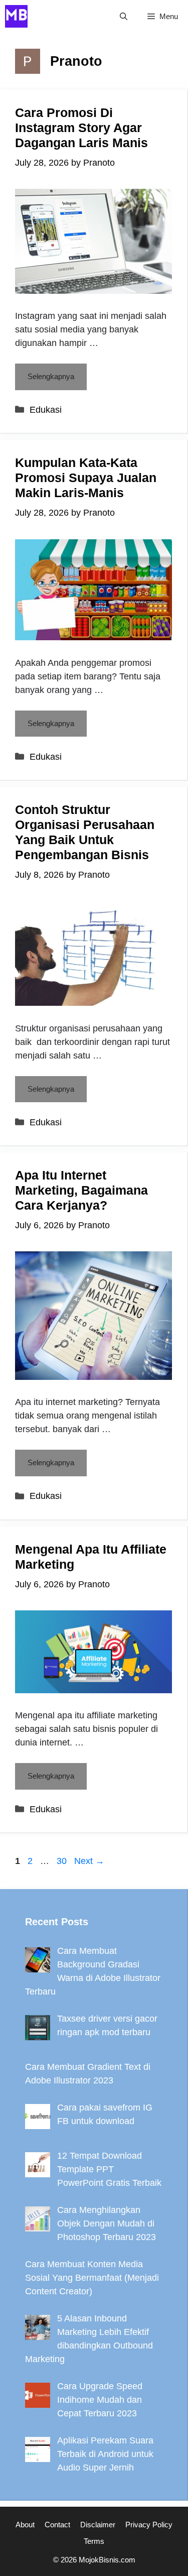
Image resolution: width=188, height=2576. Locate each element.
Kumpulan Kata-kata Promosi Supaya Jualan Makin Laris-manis (86, 478)
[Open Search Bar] (124, 16)
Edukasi (46, 410)
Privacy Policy (149, 2525)
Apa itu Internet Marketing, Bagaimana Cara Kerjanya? (81, 1190)
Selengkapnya (51, 376)
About (25, 2525)
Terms (94, 2541)
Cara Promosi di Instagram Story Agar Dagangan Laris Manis (81, 128)
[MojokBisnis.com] (16, 16)
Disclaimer (98, 2525)
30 (63, 1861)
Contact (57, 2525)
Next (89, 1861)
